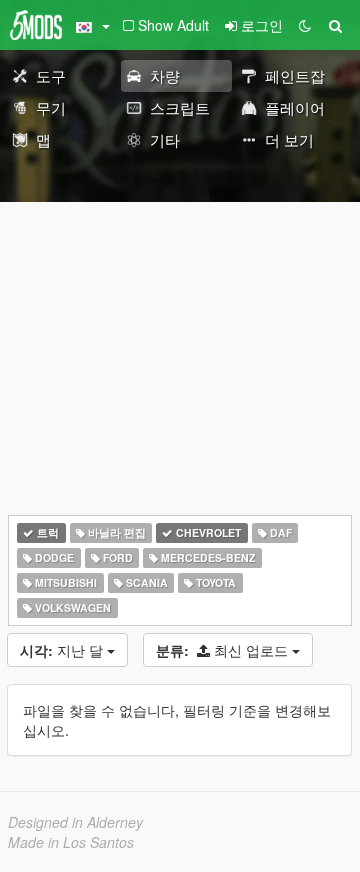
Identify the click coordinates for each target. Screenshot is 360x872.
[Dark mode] (305, 25)
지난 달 (63, 650)
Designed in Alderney (75, 822)
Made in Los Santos (71, 842)
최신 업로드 (224, 650)
